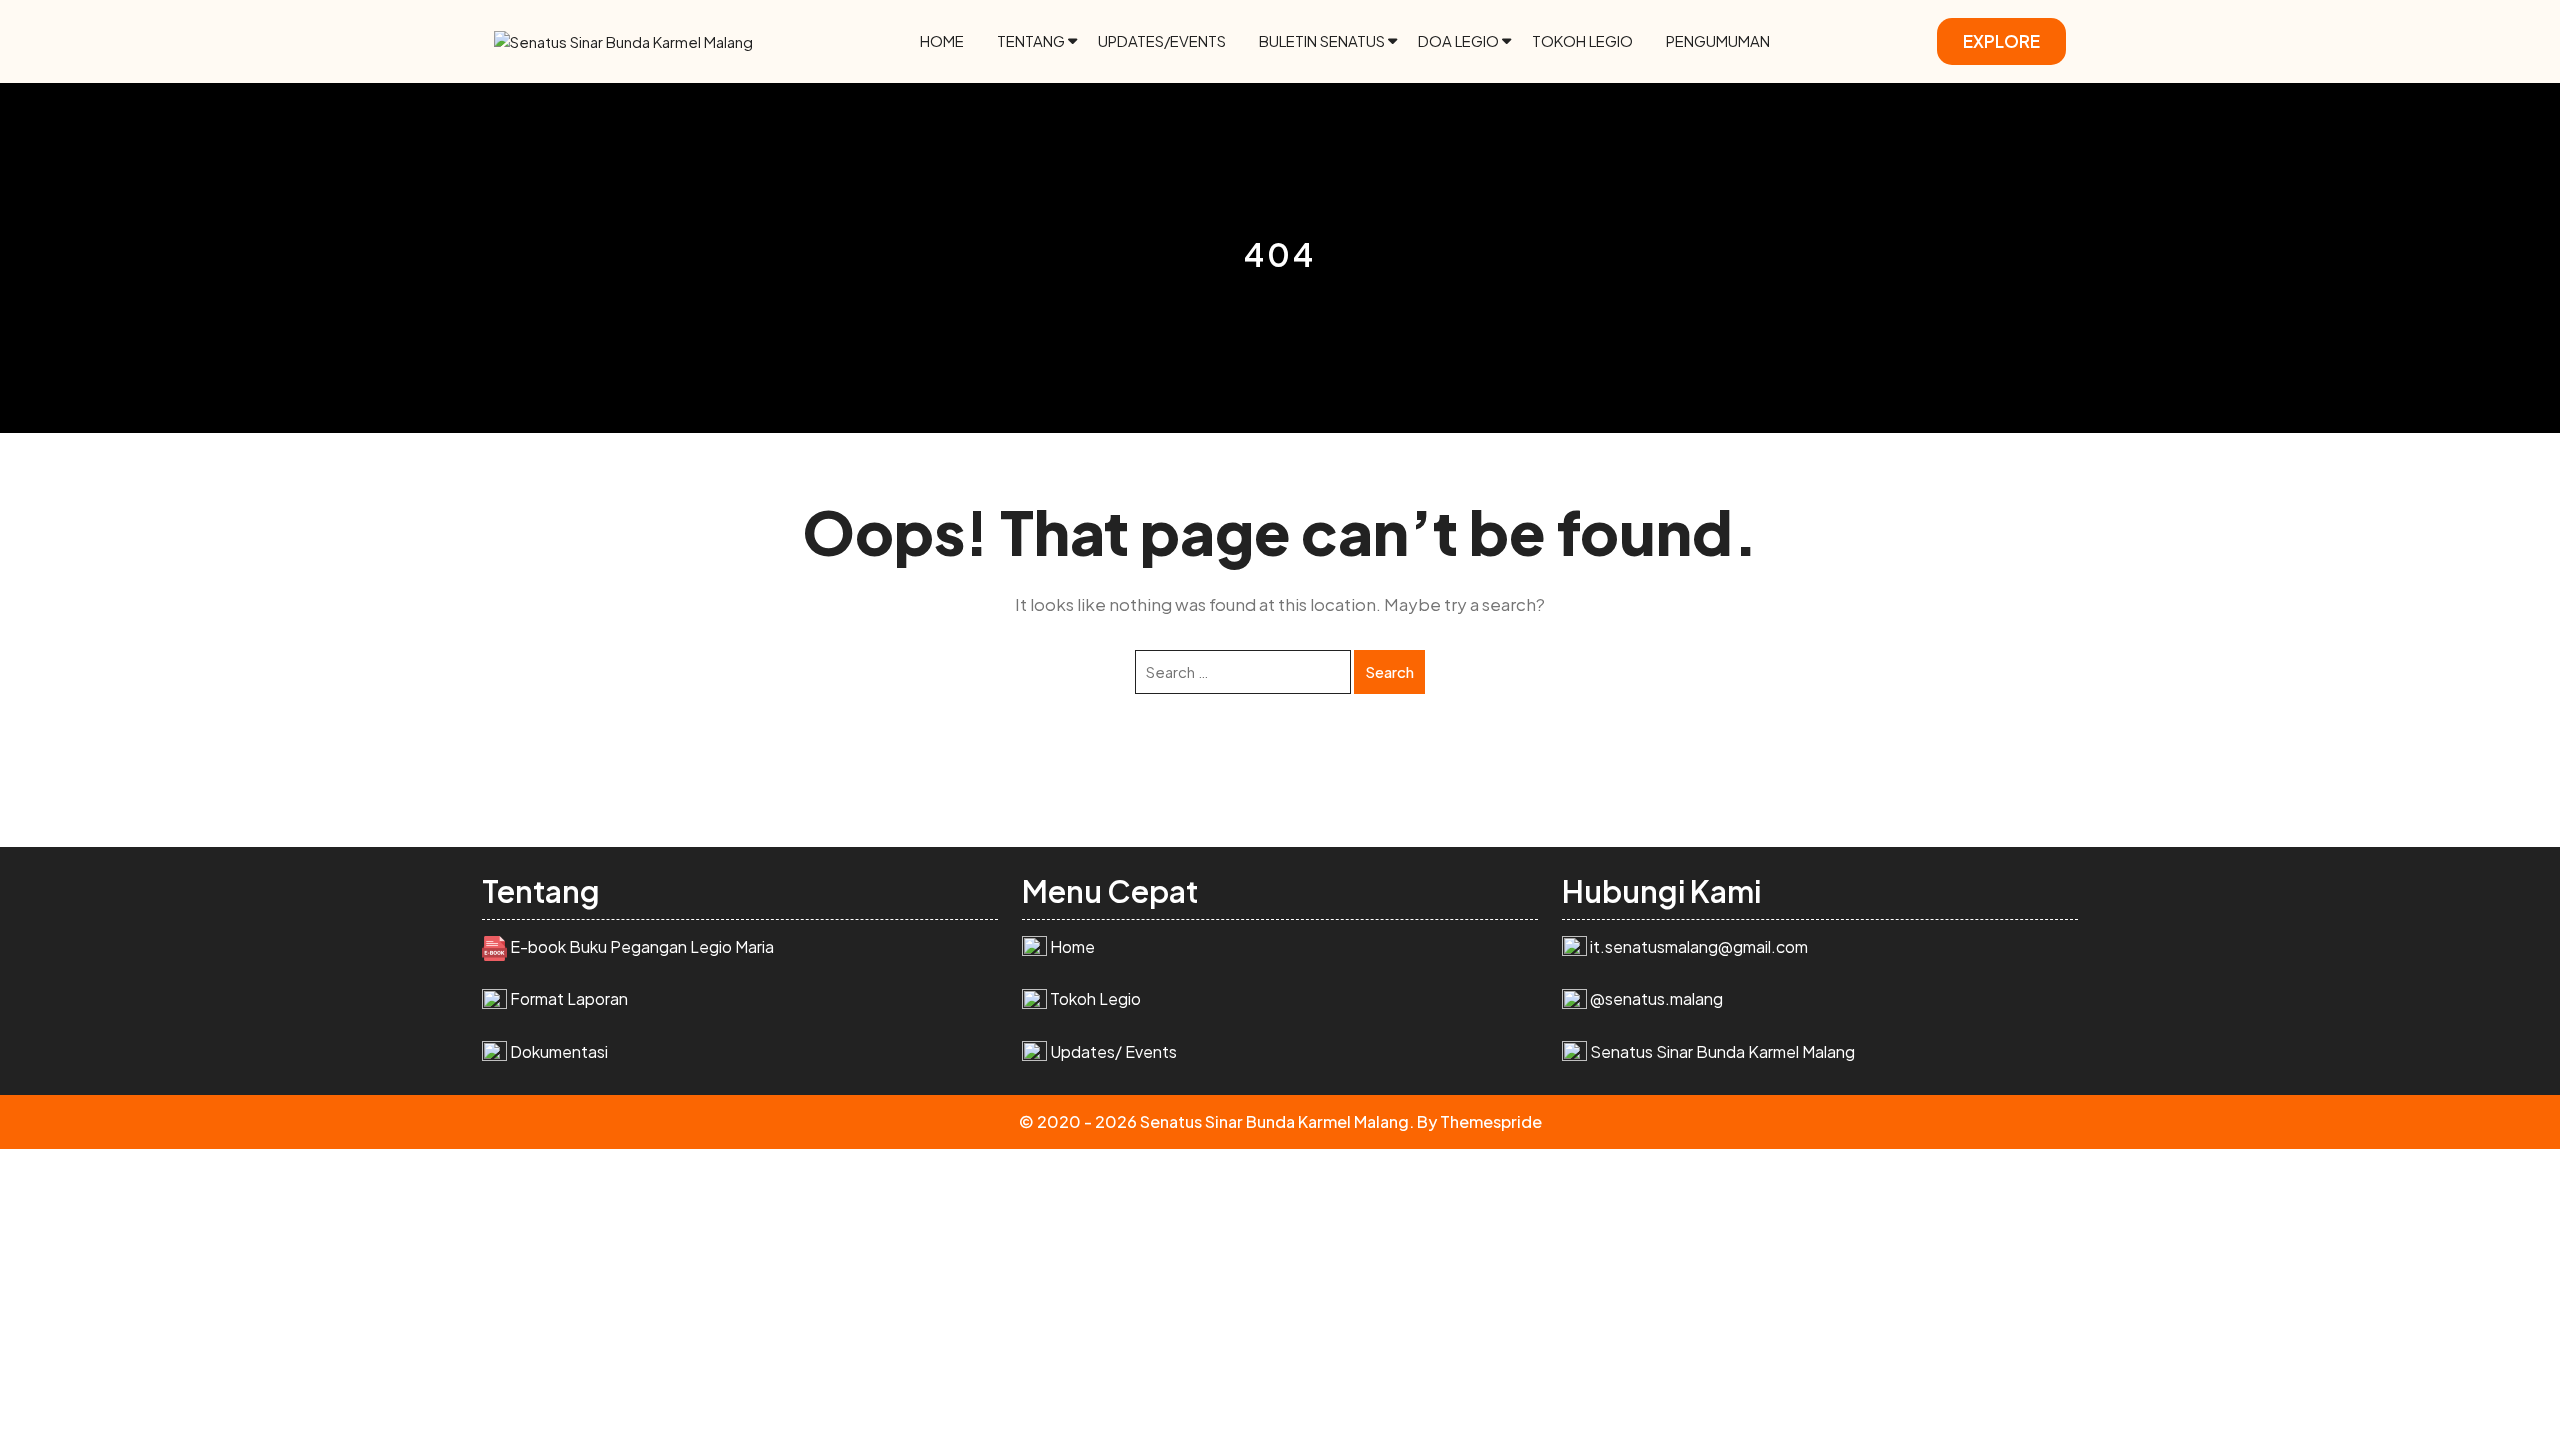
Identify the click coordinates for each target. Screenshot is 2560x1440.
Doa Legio (1458, 40)
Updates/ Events (1113, 1051)
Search (1389, 671)
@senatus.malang (1656, 998)
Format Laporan (569, 998)
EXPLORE (2001, 41)
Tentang (1031, 40)
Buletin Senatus (1322, 40)
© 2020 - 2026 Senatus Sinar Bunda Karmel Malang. (1216, 1121)
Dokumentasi (559, 1051)
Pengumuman (1718, 40)
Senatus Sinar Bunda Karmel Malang (1722, 1051)
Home (942, 40)
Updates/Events (1162, 40)
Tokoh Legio (1582, 40)
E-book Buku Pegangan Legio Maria (642, 946)
